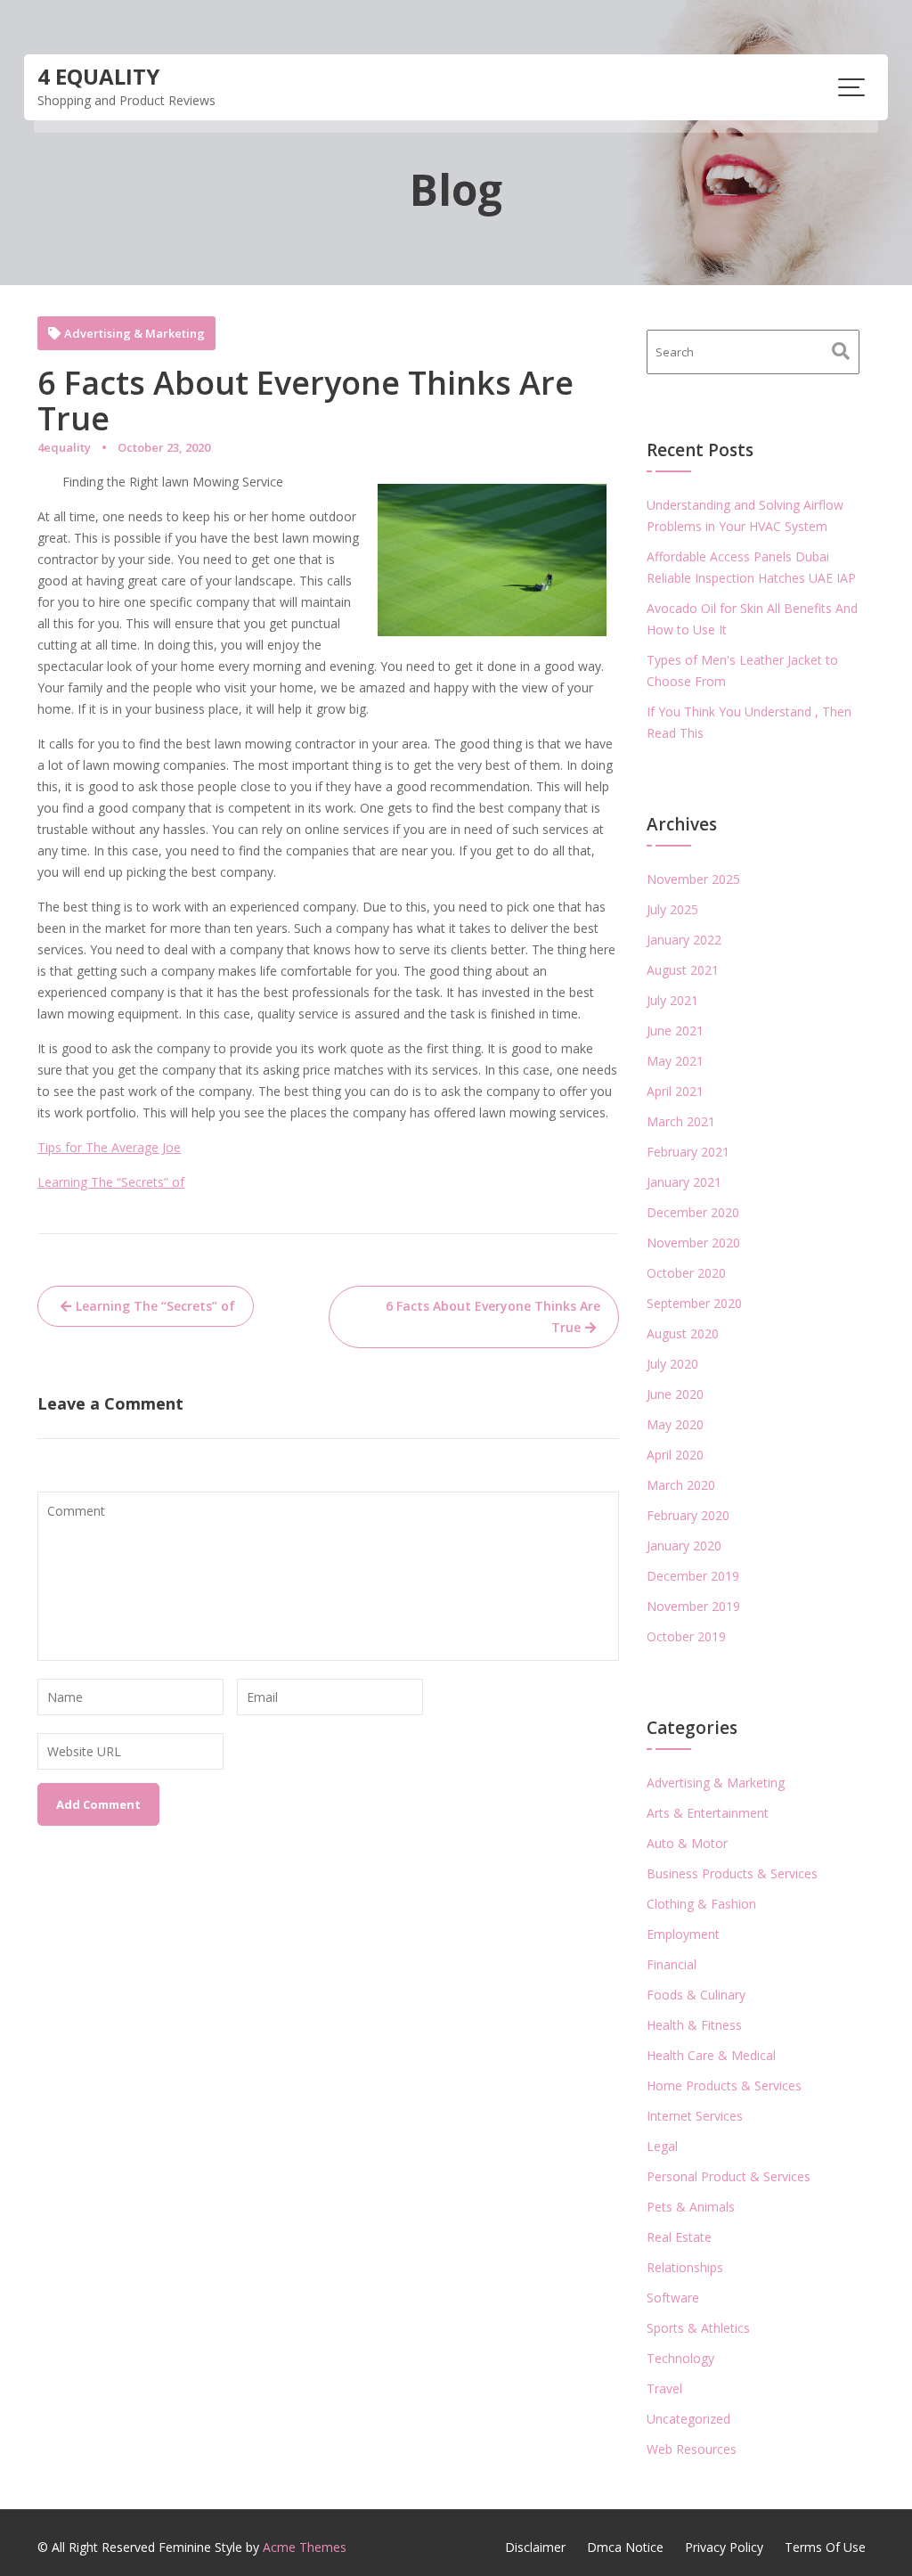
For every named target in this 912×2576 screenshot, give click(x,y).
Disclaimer (535, 2547)
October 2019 (686, 1636)
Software (673, 2298)
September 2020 (694, 1303)
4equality (64, 447)
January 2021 (684, 1182)
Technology (680, 2358)
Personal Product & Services (729, 2176)
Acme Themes (305, 2547)
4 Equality (98, 76)
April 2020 (675, 1455)
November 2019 (693, 1606)
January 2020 (684, 1546)
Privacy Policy (724, 2547)
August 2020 (683, 1333)
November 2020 (693, 1243)
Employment (683, 1934)
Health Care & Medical (711, 2055)
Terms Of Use (825, 2547)
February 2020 (688, 1515)
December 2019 (693, 1576)
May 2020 (675, 1424)
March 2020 (681, 1485)
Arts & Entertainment (708, 1813)
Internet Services (695, 2116)
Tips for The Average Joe (109, 1147)
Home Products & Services (724, 2085)
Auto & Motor (687, 1843)
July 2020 (672, 1364)
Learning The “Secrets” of (111, 1182)
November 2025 (693, 879)
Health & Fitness (694, 2025)
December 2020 (693, 1212)
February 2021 (688, 1152)
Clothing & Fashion (701, 1904)
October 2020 (686, 1273)
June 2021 (675, 1030)
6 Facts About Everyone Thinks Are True (493, 1317)
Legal (662, 2146)
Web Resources (692, 2449)
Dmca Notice (625, 2547)
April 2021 (675, 1091)
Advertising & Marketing (134, 334)
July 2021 (672, 1000)
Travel (664, 2388)
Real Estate (679, 2237)
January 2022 (684, 940)
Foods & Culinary (696, 1995)
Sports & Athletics (698, 2328)
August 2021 (683, 970)
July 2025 (672, 909)
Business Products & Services (732, 1873)
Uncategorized (688, 2419)
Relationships (685, 2267)
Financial (672, 1964)
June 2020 (675, 1394)
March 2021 (681, 1121)
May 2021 (675, 1061)
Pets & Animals (691, 2207)
